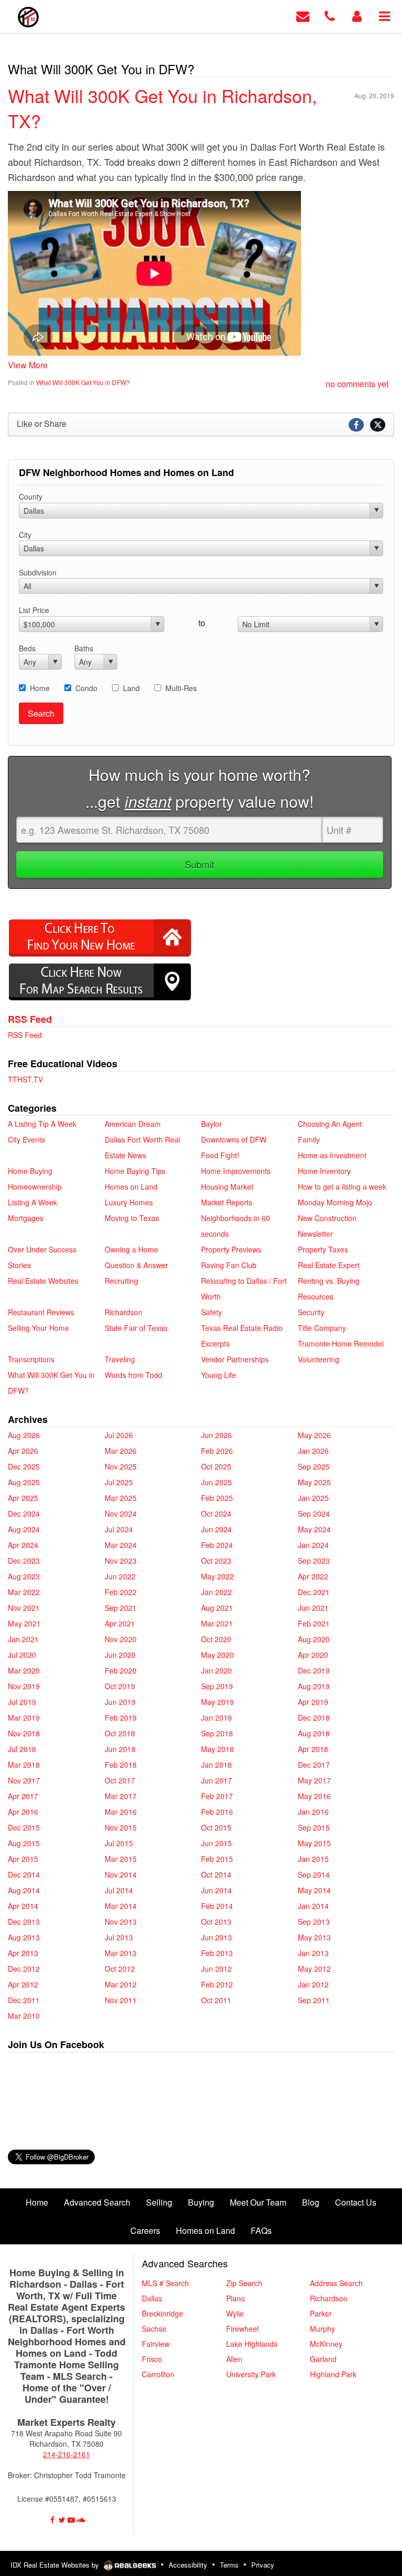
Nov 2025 (121, 1466)
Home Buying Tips (135, 1171)
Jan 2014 (313, 1906)
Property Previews (231, 1249)
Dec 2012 (24, 1969)
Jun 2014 (216, 1890)
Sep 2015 (314, 1827)
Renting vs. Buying (329, 1281)
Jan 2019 (216, 1718)
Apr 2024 (23, 1545)
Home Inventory (324, 1171)
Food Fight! (220, 1155)
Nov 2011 (121, 2000)
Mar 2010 (24, 2016)
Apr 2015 (23, 1859)
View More (28, 365)
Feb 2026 (217, 1451)
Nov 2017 (24, 1780)
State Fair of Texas (136, 1328)
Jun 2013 (216, 1937)
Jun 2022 (120, 1576)
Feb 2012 (217, 1984)
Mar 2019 (24, 1718)
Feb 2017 (217, 1796)
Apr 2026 (23, 1451)
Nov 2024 (121, 1513)
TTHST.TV (25, 1079)
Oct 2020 (216, 1639)
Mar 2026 (121, 1451)
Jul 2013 (119, 1937)
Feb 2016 (217, 1812)
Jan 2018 (216, 1765)
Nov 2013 (121, 1922)
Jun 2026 (216, 1435)
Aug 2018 (314, 1733)
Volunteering (319, 1359)
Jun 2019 (120, 1702)
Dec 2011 (24, 2000)
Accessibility (188, 2565)
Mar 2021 (217, 1623)
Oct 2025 (216, 1466)
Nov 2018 (24, 1733)
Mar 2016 (121, 1812)
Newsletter (315, 1234)
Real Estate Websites (43, 1281)
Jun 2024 (216, 1529)
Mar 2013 (121, 1953)
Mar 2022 (24, 1592)
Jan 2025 (313, 1498)
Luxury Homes (129, 1202)
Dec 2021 (314, 1592)
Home (40, 688)
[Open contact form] (303, 15)
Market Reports (227, 1202)
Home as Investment (332, 1155)
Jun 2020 (120, 1655)
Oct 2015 (216, 1827)
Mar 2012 (121, 1984)
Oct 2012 (120, 1969)
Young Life (219, 1375)
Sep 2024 (314, 1513)
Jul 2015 (119, 1843)
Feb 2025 (217, 1498)
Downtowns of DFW (234, 1139)
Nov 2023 (121, 1561)
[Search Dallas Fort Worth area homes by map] (100, 981)
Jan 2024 (313, 1545)
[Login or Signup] (357, 15)
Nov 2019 (24, 1686)
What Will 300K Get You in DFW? (83, 382)
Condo (86, 688)
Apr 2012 (23, 1984)
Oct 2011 (216, 2000)
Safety (211, 1312)
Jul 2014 (119, 1890)
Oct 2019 (120, 1686)
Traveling (120, 1359)
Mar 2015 (121, 1859)
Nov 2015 (121, 1827)
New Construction (327, 1218)
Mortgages (26, 1218)
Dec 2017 (314, 1765)
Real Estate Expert (329, 1265)
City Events (26, 1139)
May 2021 (24, 1623)
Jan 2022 (216, 1592)
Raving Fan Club (229, 1265)
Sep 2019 (217, 1686)
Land (131, 688)
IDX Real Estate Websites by (56, 2565)
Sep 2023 (314, 1561)
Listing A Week (32, 1202)
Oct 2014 (216, 1874)
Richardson (124, 1312)
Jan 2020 (216, 1670)
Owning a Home (131, 1249)
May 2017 (314, 1780)
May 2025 (314, 1482)
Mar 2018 (24, 1765)
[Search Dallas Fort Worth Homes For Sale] (100, 937)
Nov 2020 (121, 1639)
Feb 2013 (217, 1953)
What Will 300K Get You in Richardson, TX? (162, 108)
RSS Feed (30, 1019)
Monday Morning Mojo (335, 1202)
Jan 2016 (313, 1812)
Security (311, 1312)
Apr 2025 (23, 1498)
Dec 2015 (24, 1827)
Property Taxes (323, 1249)
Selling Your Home (38, 1328)
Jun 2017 (216, 1780)
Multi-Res (181, 688)
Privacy (263, 2565)
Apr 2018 (313, 1749)
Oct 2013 (216, 1922)
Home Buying (30, 1171)
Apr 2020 (313, 1655)
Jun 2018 (120, 1749)
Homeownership (35, 1187)
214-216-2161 (66, 2454)
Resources (316, 1296)
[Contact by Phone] (330, 15)
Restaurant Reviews (41, 1312)
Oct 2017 (120, 1780)
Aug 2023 (24, 1576)
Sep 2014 (314, 1874)
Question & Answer (136, 1265)
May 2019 (217, 1702)
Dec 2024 (24, 1513)
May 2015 (314, 1843)
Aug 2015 (24, 1843)
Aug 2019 (314, 1686)
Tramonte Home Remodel (341, 1343)
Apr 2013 (23, 1953)
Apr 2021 (120, 1623)
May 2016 (314, 1796)
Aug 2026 (24, 1435)
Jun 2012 (216, 1969)
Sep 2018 (217, 1733)
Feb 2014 (217, 1906)
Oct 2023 (216, 1561)
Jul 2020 (22, 1655)
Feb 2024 (217, 1545)
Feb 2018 (121, 1765)
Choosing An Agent (330, 1124)
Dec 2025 (24, 1466)
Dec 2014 (24, 1874)
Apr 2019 (313, 1702)
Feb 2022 (121, 1592)
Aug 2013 (24, 1937)
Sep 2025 (314, 1466)
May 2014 (314, 1890)
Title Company (322, 1328)
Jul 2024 (119, 1529)
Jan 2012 (313, 1984)
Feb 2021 (314, 1623)
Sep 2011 (314, 2000)
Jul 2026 (119, 1435)
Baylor (211, 1124)
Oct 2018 (120, 1733)
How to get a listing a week (342, 1187)
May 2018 (217, 1749)
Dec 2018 (314, 1718)
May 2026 (314, 1435)
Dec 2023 (24, 1561)
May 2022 (217, 1576)
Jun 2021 (313, 1608)
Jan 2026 (313, 1451)
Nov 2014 (121, 1874)
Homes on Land (131, 1187)
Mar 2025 (121, 1498)
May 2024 (314, 1529)
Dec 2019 (314, 1670)
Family (309, 1139)
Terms (229, 2565)
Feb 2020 (121, 1670)
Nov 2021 (24, 1608)
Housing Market (227, 1187)
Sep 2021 (121, 1608)
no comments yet (357, 384)
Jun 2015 (216, 1843)
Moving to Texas (132, 1218)
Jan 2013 (313, 1953)
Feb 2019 (121, 1718)
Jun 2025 (216, 1482)
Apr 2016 (23, 1812)
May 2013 (314, 1937)
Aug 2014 (24, 1890)
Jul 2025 (119, 1482)
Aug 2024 (24, 1529)
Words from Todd (133, 1375)
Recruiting (121, 1281)
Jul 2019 (22, 1702)
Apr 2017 (23, 1796)
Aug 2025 (24, 1482)
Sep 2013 (314, 1922)
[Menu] (384, 15)
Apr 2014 (23, 1906)
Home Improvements (236, 1171)
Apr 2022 (313, 1576)
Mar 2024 (121, 1545)
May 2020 (217, 1655)
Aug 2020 (314, 1639)
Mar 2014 (121, 1906)
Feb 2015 (217, 1859)
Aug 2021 (217, 1608)
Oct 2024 (216, 1513)
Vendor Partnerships (235, 1359)
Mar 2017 (121, 1796)
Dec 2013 (24, 1922)
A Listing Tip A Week (42, 1124)
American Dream (133, 1124)
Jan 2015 (313, 1859)
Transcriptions (31, 1359)
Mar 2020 (24, 1670)
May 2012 (314, 1969)
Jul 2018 (22, 1749)
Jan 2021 (23, 1639)
